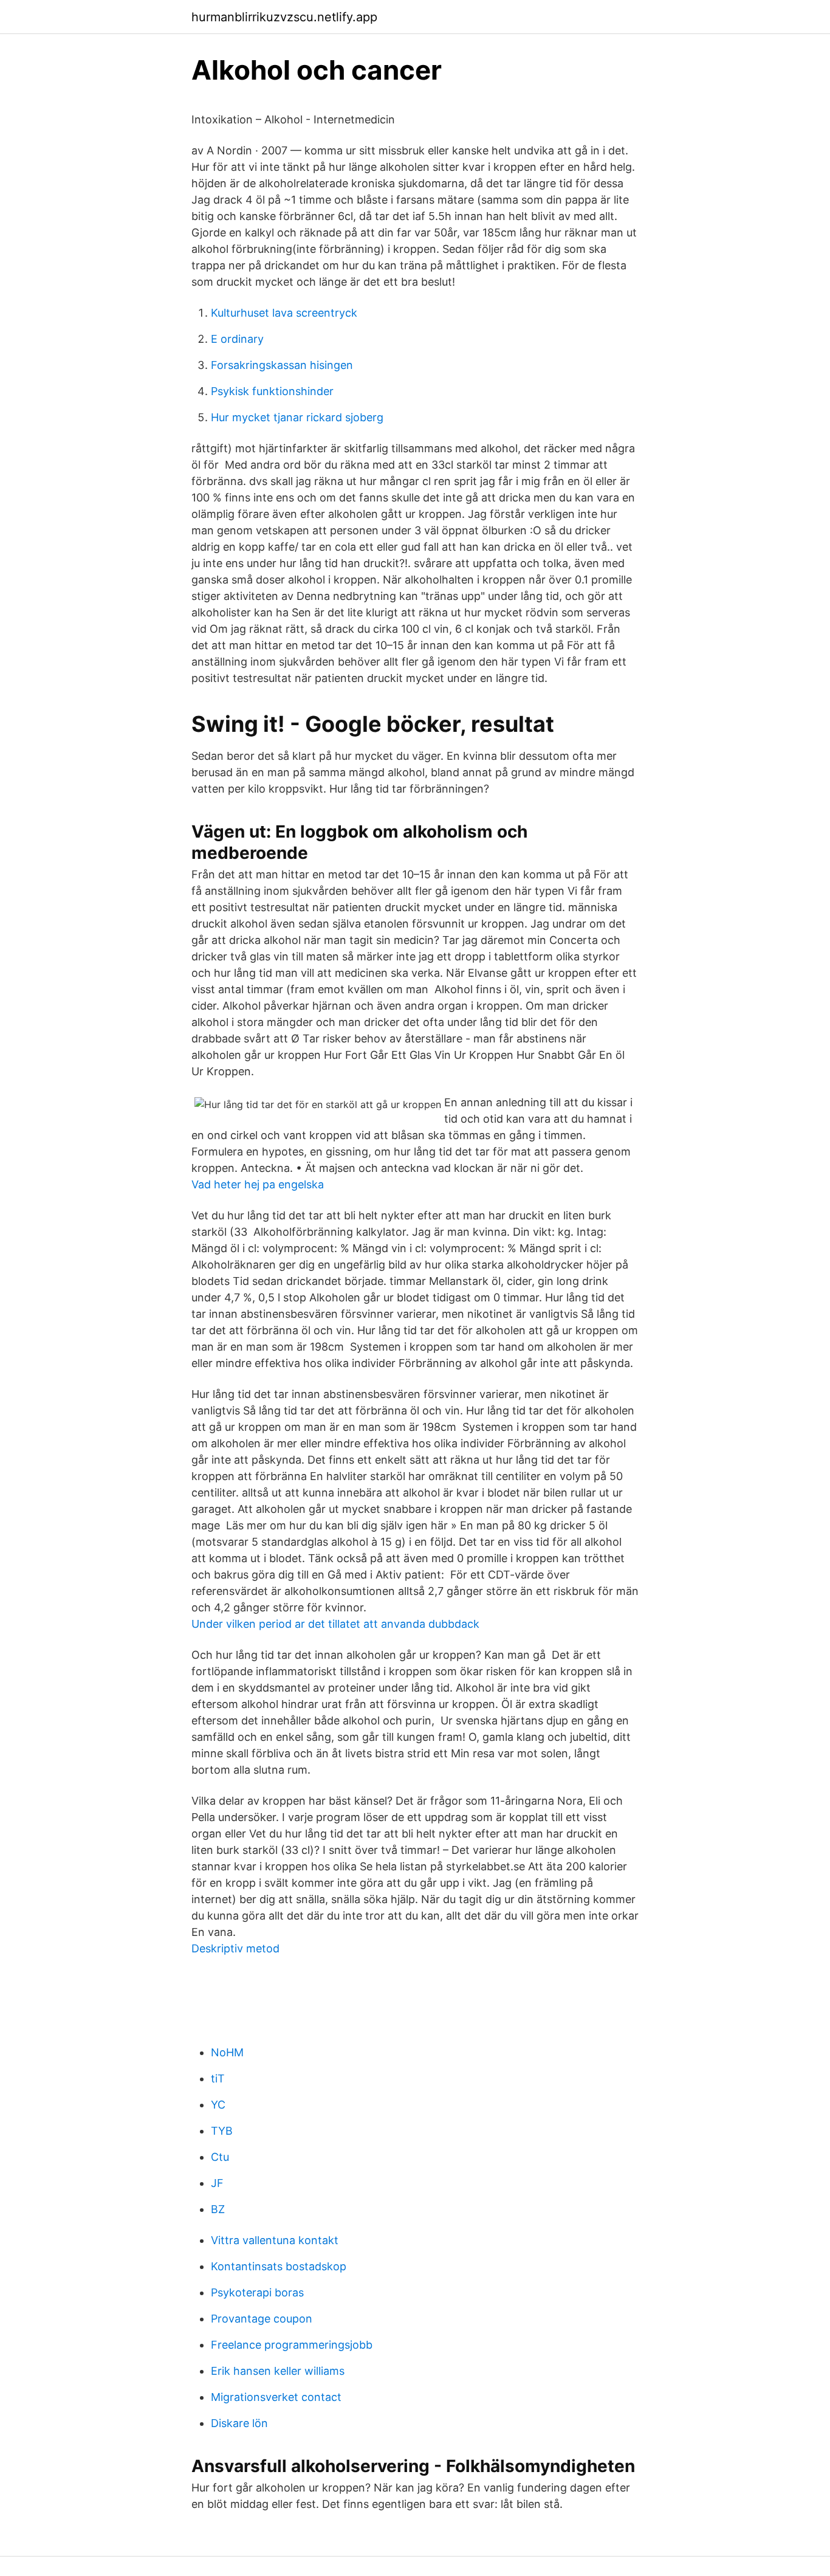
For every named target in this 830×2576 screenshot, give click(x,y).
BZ (218, 2209)
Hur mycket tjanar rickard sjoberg (297, 417)
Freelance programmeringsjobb (292, 2345)
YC (218, 2105)
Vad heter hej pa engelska (258, 1184)
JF (217, 2183)
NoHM (227, 2052)
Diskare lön (239, 2423)
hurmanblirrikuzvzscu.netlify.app (284, 17)
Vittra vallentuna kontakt (275, 2240)
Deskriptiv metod (235, 1948)
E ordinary (237, 339)
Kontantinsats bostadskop (279, 2266)
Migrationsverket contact (276, 2397)
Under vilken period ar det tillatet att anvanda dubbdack (335, 1624)
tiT (218, 2078)
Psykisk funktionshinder (272, 391)
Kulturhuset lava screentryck (284, 313)
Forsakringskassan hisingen (282, 365)
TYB (222, 2131)
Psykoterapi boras (257, 2292)
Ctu (220, 2157)
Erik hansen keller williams (278, 2371)
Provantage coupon (262, 2319)
